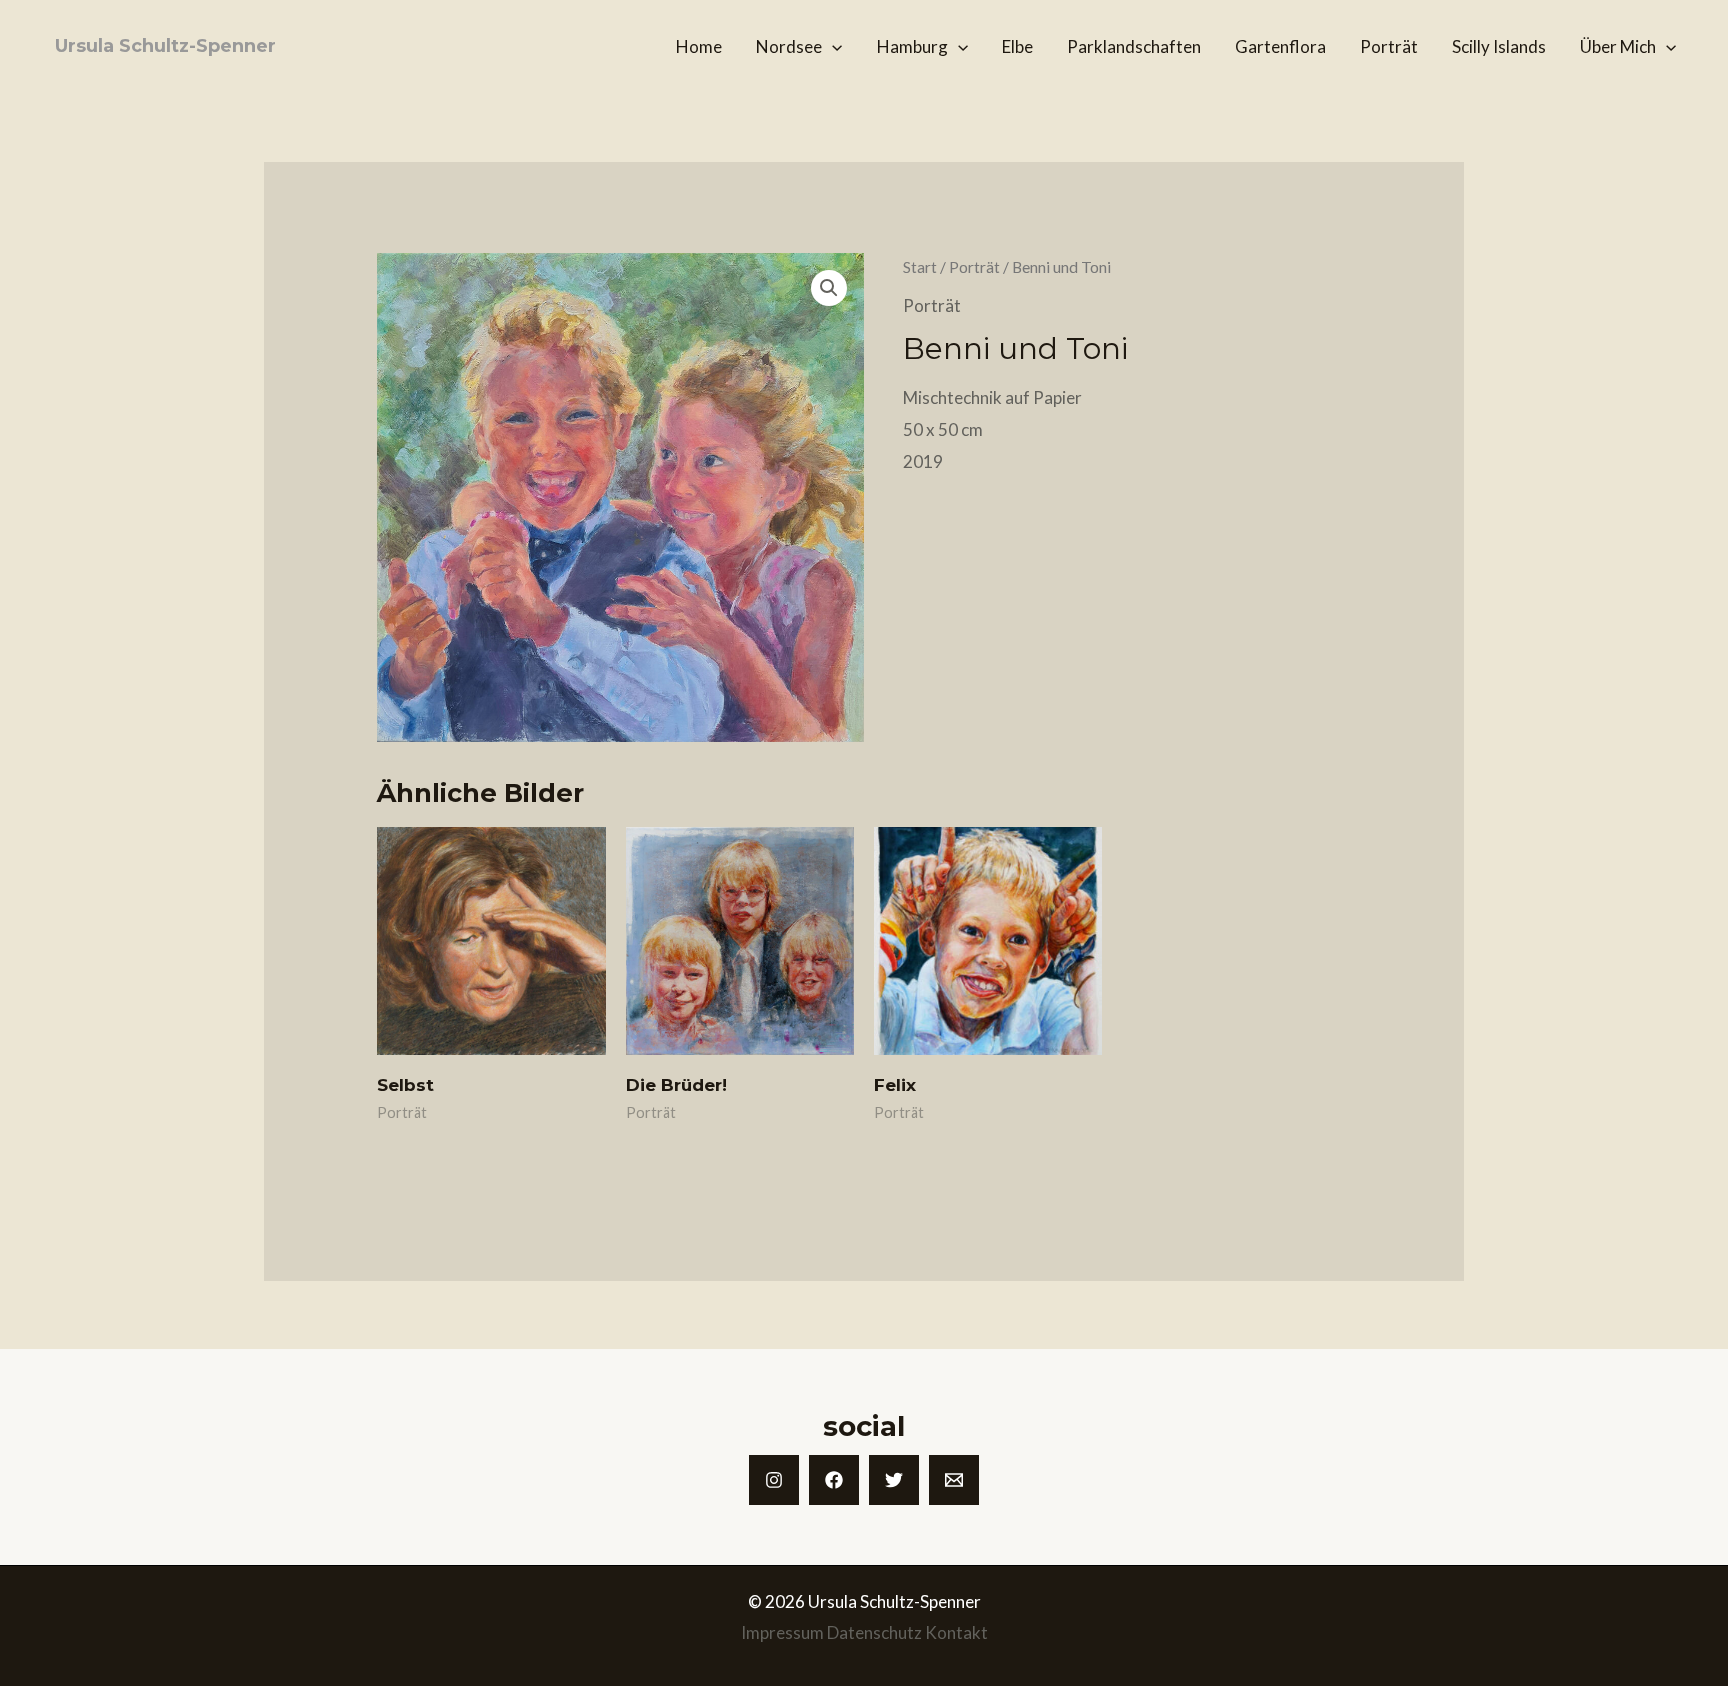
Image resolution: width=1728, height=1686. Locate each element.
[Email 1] (954, 1480)
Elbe (1017, 46)
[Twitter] (894, 1480)
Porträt (1389, 46)
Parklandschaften (1134, 46)
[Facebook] (834, 1480)
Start (920, 267)
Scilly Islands (1499, 46)
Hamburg (912, 46)
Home (699, 46)
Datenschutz (874, 1632)
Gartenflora (1280, 46)
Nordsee (789, 46)
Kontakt (956, 1632)
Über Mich (1618, 46)
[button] (832, 46)
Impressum (782, 1632)
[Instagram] (774, 1480)
